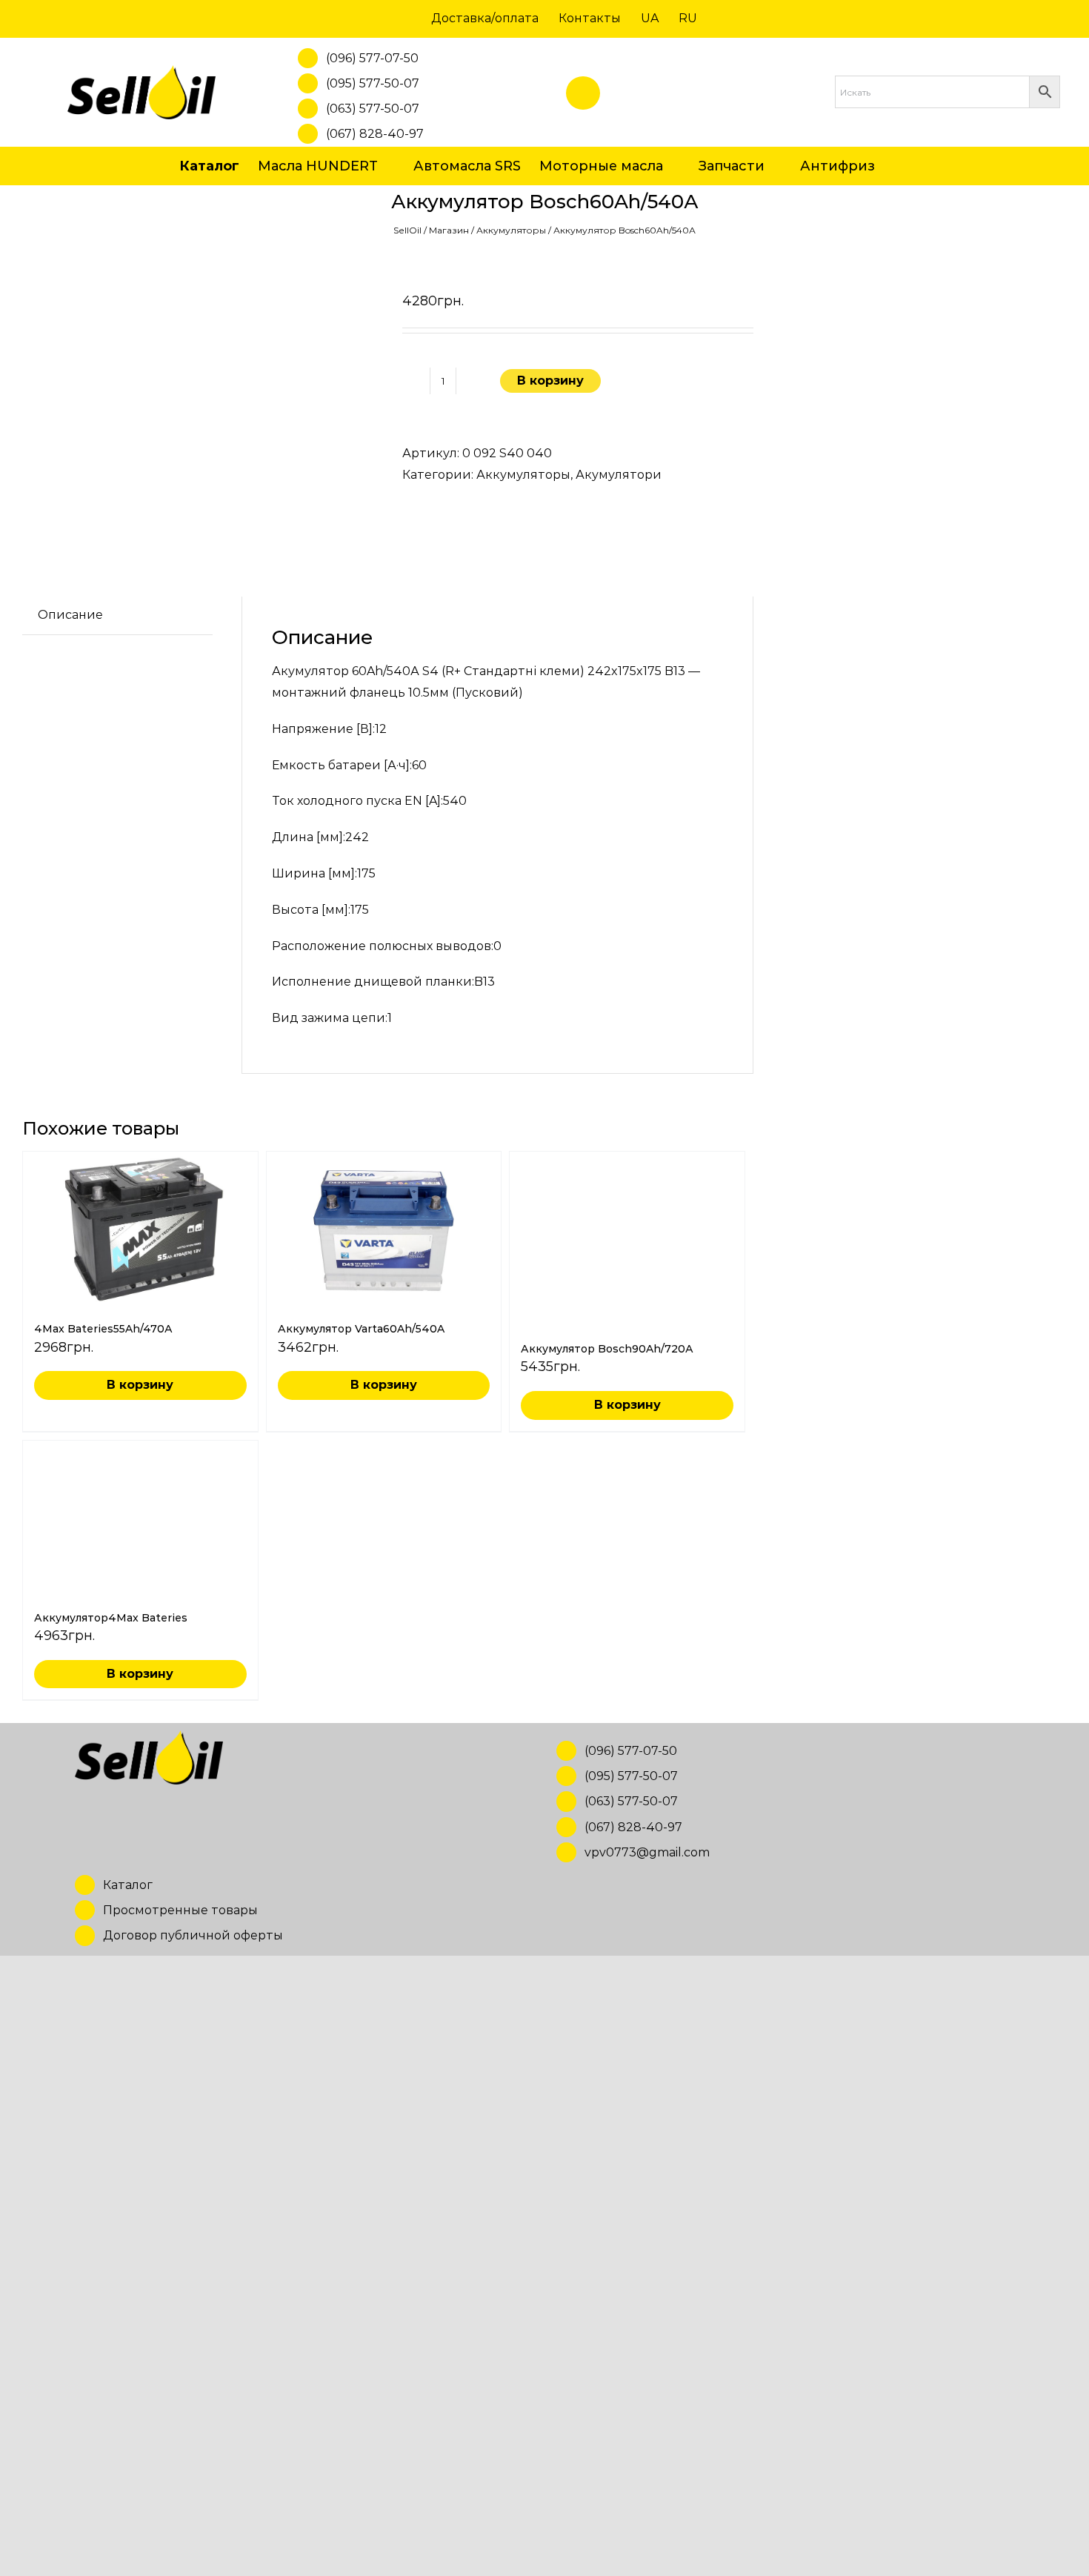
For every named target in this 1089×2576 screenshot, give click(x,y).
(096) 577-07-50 (372, 58)
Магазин (449, 230)
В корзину (550, 381)
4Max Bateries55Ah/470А (103, 1329)
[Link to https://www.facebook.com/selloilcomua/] (583, 93)
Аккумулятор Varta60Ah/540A (361, 1329)
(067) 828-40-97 (375, 134)
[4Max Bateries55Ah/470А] (140, 1230)
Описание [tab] (70, 615)
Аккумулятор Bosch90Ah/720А (607, 2284)
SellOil (407, 230)
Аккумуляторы (511, 230)
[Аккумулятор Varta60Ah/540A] (384, 1230)
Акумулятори (619, 475)
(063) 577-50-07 (373, 109)
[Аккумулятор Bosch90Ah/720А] (627, 1707)
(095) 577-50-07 (373, 83)
